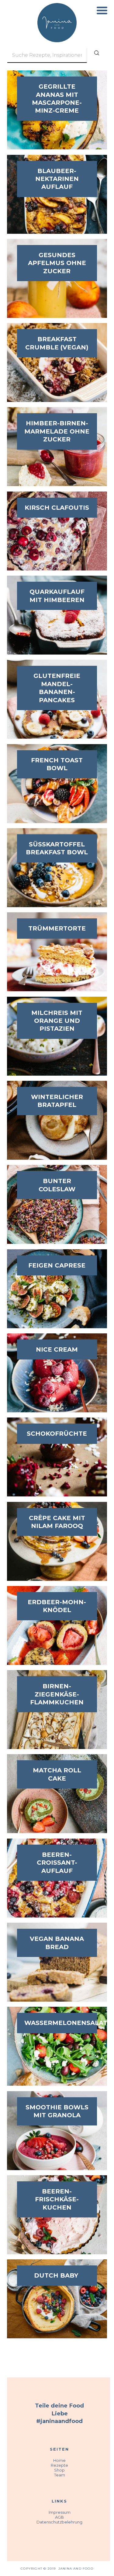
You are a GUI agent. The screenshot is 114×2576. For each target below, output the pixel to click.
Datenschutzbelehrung (59, 2522)
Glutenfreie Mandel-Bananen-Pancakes (57, 688)
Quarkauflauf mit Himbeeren (57, 596)
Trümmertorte (57, 928)
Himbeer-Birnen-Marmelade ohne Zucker (57, 431)
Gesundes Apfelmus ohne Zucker (57, 263)
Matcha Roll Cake (57, 1774)
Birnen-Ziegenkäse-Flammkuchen (57, 1694)
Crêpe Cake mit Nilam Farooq (57, 1522)
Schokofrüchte (57, 1434)
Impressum (60, 2512)
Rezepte (59, 2465)
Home (59, 2460)
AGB (59, 2517)
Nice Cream (57, 1349)
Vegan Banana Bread (57, 1943)
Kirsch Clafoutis (57, 508)
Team (60, 2475)
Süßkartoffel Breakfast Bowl (57, 848)
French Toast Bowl (57, 764)
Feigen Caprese (57, 1265)
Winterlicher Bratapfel (57, 1101)
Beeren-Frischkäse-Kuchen (57, 2199)
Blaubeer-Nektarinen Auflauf (57, 179)
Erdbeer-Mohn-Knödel (57, 1606)
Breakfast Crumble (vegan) (57, 343)
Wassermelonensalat (57, 2023)
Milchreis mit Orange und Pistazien (57, 1021)
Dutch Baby (57, 2275)
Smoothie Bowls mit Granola (57, 2111)
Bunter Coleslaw (57, 1185)
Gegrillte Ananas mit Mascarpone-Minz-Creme (57, 99)
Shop (59, 2470)
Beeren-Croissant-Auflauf (57, 1863)
